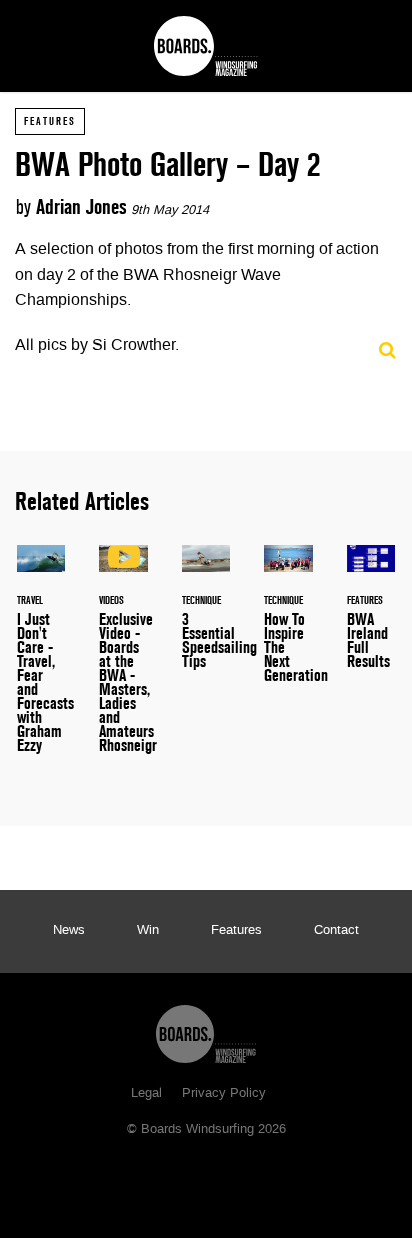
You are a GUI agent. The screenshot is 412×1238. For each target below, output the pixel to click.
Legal (146, 1094)
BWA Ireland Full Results (371, 619)
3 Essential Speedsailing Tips (206, 619)
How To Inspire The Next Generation (288, 626)
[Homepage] (206, 1029)
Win (148, 931)
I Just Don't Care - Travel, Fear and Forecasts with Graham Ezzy (41, 661)
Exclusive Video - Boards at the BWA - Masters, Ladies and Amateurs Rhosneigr (123, 661)
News (69, 931)
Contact (336, 931)
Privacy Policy (224, 1094)
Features (50, 121)
